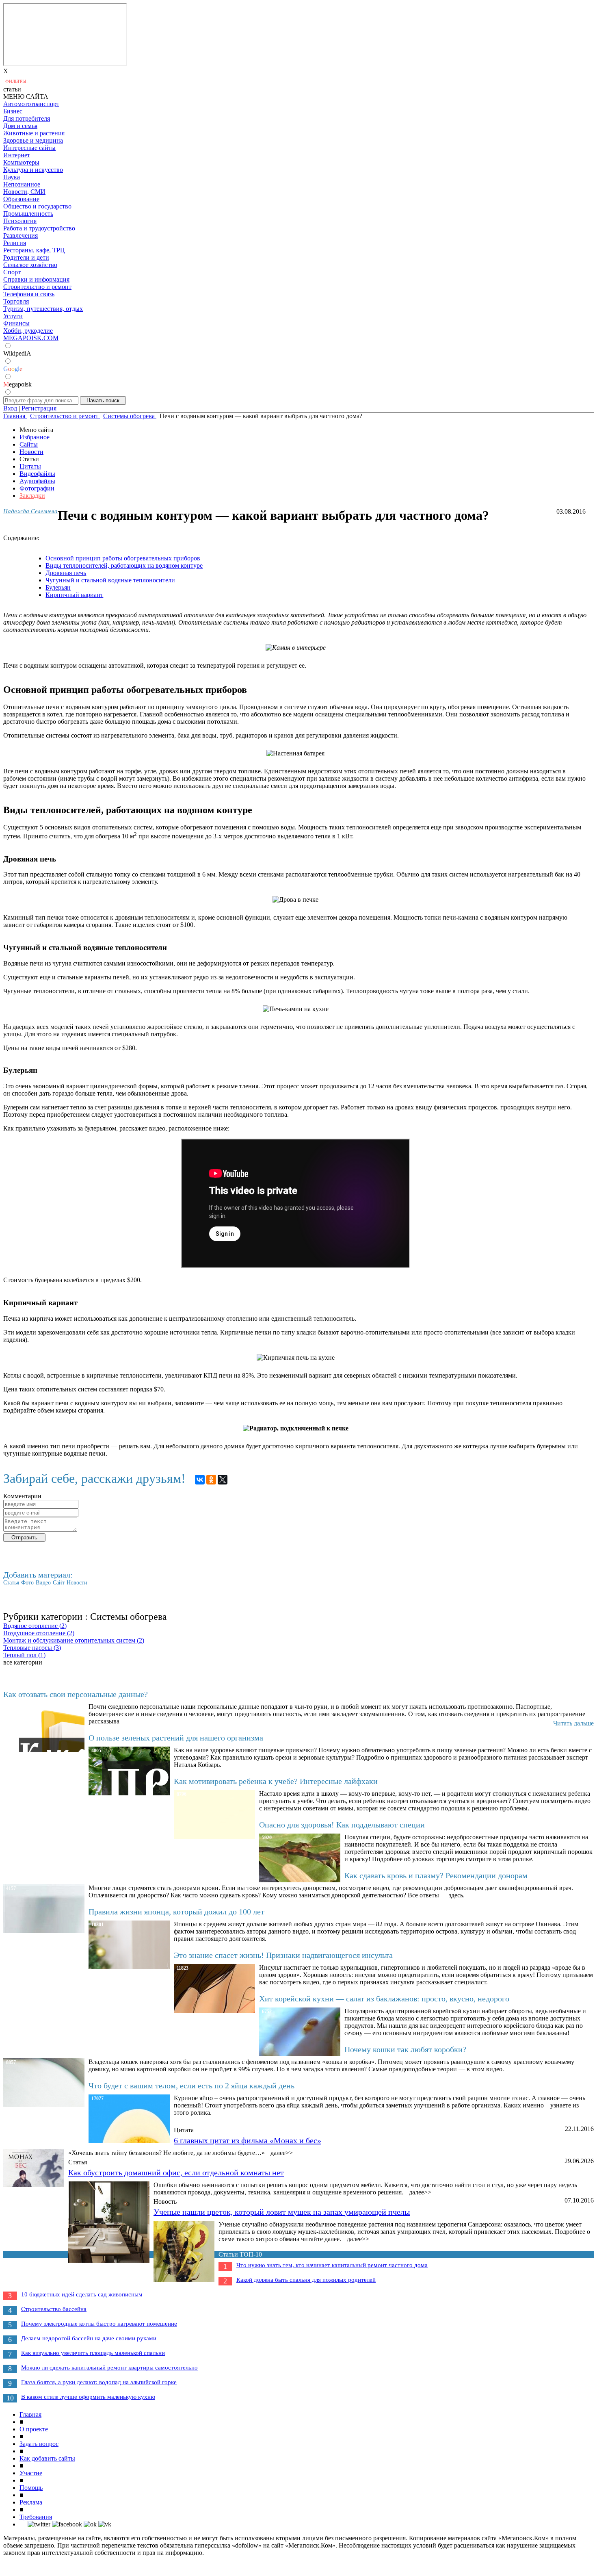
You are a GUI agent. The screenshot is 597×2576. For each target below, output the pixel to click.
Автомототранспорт (31, 104)
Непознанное (22, 184)
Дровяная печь (66, 573)
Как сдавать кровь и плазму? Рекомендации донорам (436, 1875)
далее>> (282, 2153)
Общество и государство (37, 206)
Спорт (12, 272)
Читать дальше (573, 1723)
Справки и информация (36, 279)
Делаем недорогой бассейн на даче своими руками (89, 2338)
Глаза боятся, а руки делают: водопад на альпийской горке (99, 2382)
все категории (23, 1662)
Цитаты (30, 466)
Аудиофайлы (37, 481)
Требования (36, 2517)
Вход (10, 408)
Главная (30, 2414)
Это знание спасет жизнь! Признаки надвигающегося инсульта (283, 1955)
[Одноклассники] (211, 1480)
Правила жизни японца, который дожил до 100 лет (176, 1912)
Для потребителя (27, 118)
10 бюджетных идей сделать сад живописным (82, 2294)
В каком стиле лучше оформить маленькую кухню (88, 2397)
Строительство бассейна (54, 2309)
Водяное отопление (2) (35, 1626)
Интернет (17, 155)
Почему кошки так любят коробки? (405, 2049)
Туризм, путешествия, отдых (43, 309)
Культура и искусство (33, 170)
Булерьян (58, 587)
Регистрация (39, 408)
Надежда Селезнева (30, 511)
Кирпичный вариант (74, 595)
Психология (20, 221)
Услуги (13, 316)
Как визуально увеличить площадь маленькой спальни (93, 2353)
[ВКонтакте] (200, 1480)
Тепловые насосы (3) (32, 1648)
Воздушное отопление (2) (39, 1633)
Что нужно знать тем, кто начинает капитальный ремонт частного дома (332, 2265)
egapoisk (17, 384)
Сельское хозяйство (30, 265)
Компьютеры (21, 162)
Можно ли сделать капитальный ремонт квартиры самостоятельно (109, 2368)
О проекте (34, 2429)
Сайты (29, 444)
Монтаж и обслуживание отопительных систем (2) (74, 1640)
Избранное (35, 437)
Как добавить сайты (47, 2458)
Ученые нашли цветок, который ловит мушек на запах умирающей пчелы (282, 2212)
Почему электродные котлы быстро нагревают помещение (99, 2324)
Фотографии (37, 488)
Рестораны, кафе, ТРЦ (34, 250)
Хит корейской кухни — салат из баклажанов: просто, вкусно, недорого (384, 1999)
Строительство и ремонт (37, 287)
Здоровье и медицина (33, 140)
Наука (12, 177)
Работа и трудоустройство (39, 228)
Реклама (31, 2502)
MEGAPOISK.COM (31, 338)
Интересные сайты (29, 148)
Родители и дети (26, 257)
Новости (31, 452)
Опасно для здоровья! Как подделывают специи (342, 1825)
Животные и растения (34, 133)
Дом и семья (20, 126)
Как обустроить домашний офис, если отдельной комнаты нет (176, 2172)
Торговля (16, 301)
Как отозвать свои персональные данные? (76, 1694)
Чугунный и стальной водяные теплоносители (110, 580)
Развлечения (21, 235)
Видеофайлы (37, 474)
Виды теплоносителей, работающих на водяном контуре (124, 565)
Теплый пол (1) (24, 1655)
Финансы (16, 323)
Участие (31, 2473)
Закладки (32, 496)
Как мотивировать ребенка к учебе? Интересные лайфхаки (276, 1781)
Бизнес (13, 111)
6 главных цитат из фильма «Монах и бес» (248, 2140)
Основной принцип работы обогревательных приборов (123, 558)
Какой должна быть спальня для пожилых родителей (306, 2280)
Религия (15, 243)
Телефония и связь (29, 294)
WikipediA (17, 353)
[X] (223, 1480)
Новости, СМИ (24, 192)
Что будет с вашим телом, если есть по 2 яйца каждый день (191, 2086)
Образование (21, 199)
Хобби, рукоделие (28, 331)
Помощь (31, 2488)
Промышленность (28, 214)
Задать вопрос (39, 2444)
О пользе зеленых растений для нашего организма (176, 1738)
